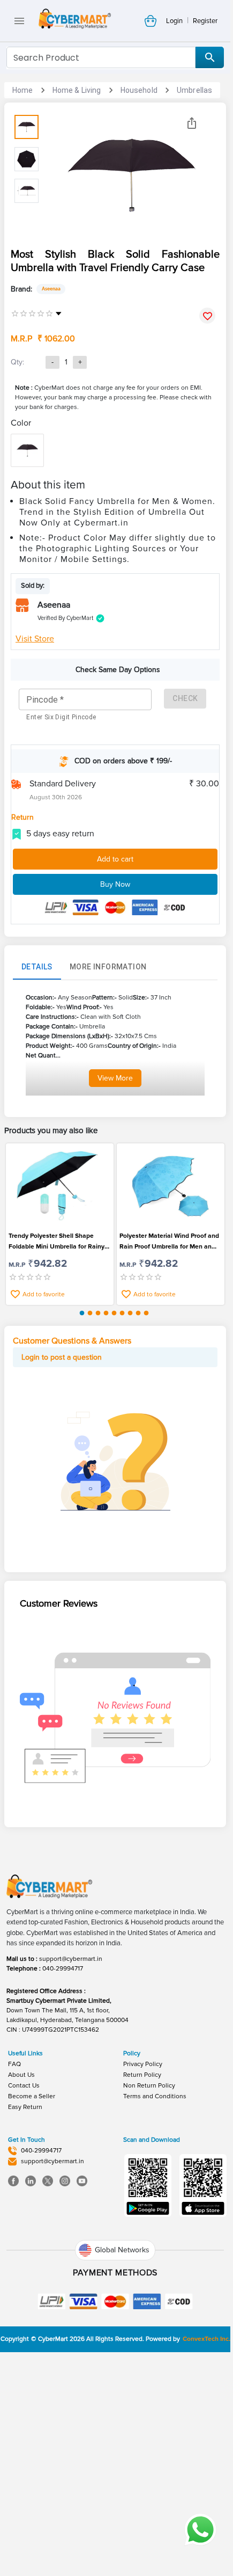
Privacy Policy (143, 2064)
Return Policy (142, 2075)
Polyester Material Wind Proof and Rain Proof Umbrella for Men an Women (169, 1242)
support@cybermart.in (71, 1959)
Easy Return (25, 2107)
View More (115, 1078)
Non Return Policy (149, 2086)
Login (174, 21)
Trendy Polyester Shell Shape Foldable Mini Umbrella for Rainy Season (57, 1242)
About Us (21, 2075)
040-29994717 (63, 1969)
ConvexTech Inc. (206, 2339)
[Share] (192, 123)
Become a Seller (32, 2096)
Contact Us (24, 2086)
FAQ (14, 2064)
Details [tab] (37, 967)
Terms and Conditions (155, 2096)
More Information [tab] (108, 967)
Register (205, 21)
